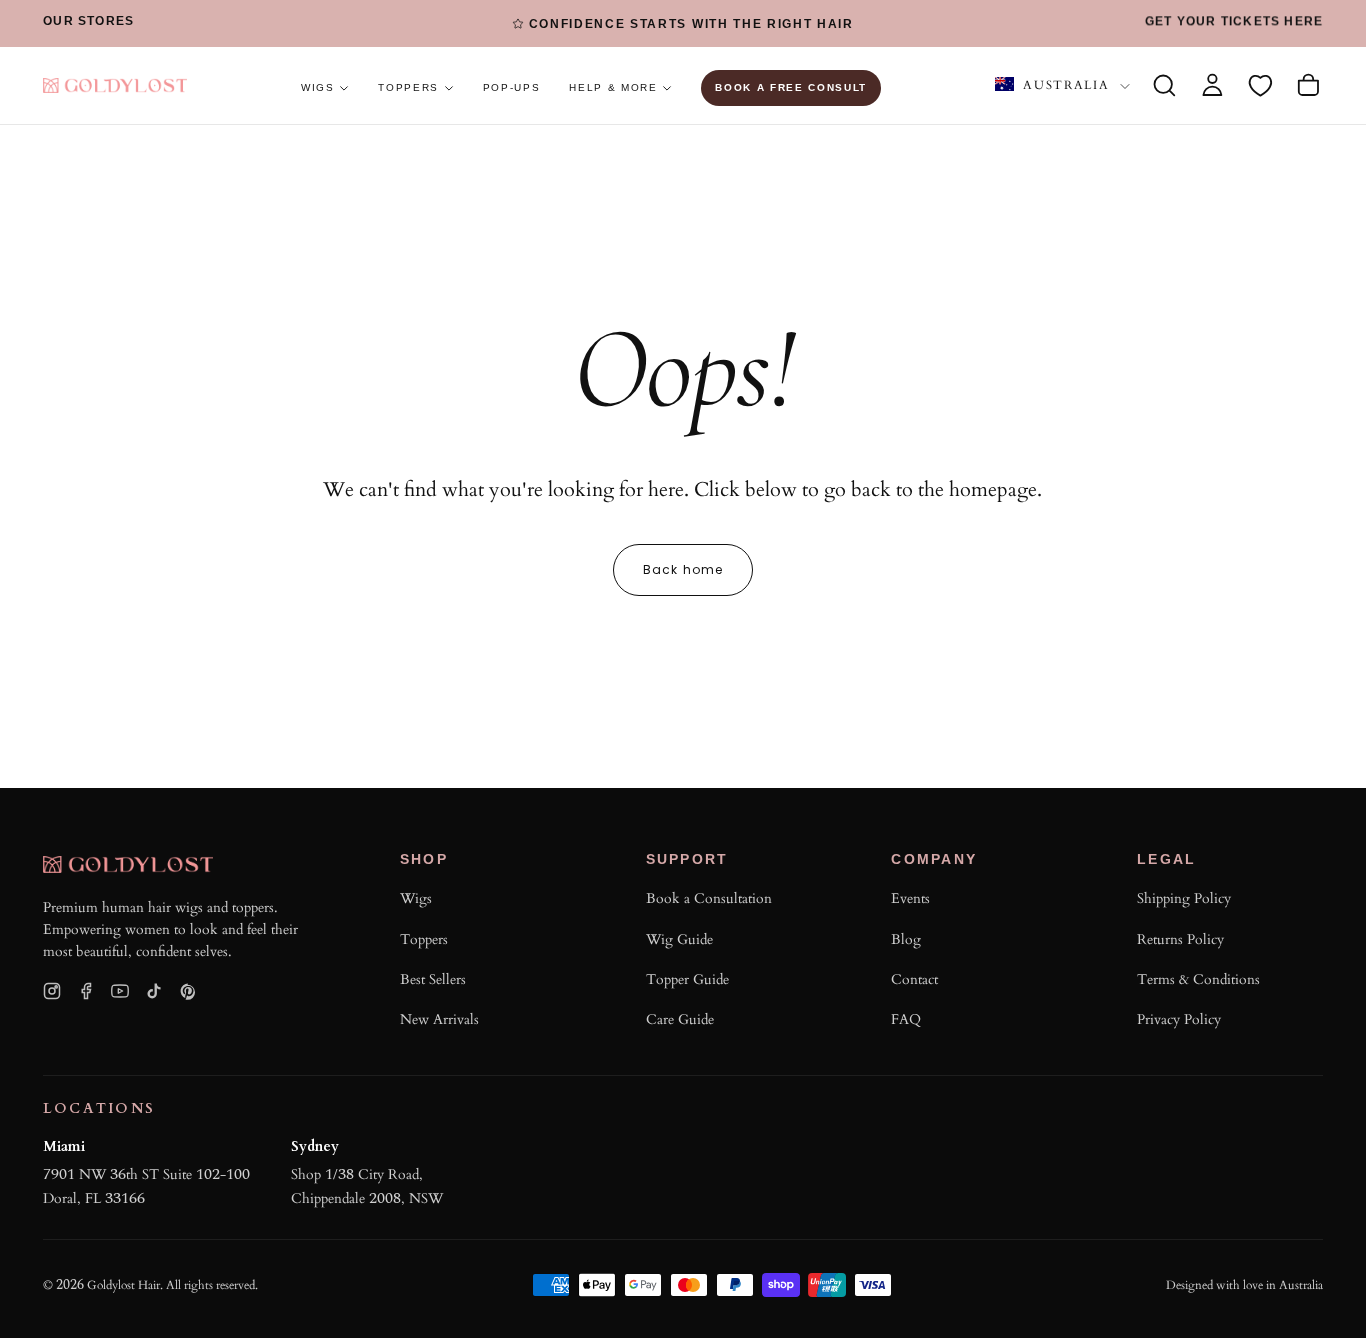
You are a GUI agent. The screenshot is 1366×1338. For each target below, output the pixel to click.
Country (704, 909)
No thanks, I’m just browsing (753, 1125)
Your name (710, 741)
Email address (724, 825)
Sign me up (886, 1040)
